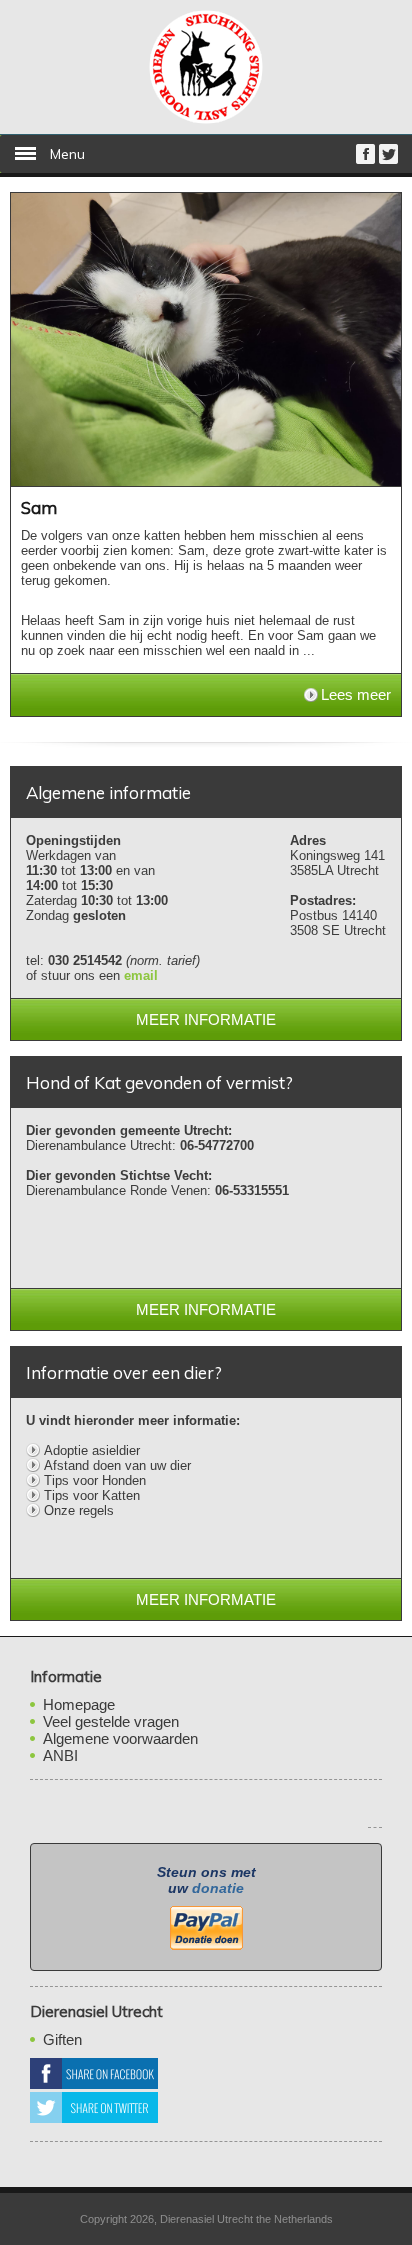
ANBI (60, 1755)
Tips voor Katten (92, 1495)
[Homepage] (206, 119)
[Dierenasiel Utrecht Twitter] (388, 158)
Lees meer (356, 694)
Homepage (79, 1704)
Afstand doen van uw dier (117, 1465)
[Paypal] (206, 1925)
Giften (62, 2039)
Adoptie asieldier (92, 1450)
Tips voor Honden (95, 1480)
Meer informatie (206, 1019)
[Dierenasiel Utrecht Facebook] (365, 158)
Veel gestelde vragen (111, 1721)
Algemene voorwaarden (120, 1738)
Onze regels (79, 1510)
